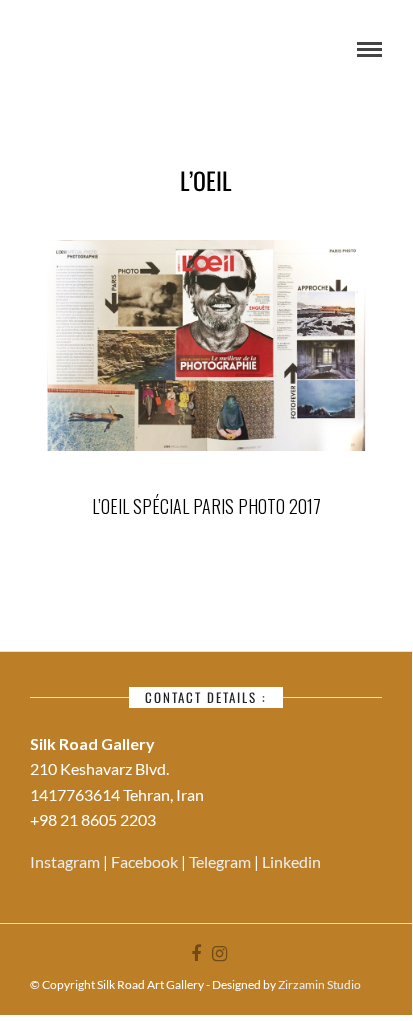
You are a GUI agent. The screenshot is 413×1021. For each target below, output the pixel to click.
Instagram (66, 861)
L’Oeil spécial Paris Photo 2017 (206, 506)
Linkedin (291, 861)
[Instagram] (219, 954)
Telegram (221, 861)
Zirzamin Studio (319, 984)
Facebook (146, 861)
